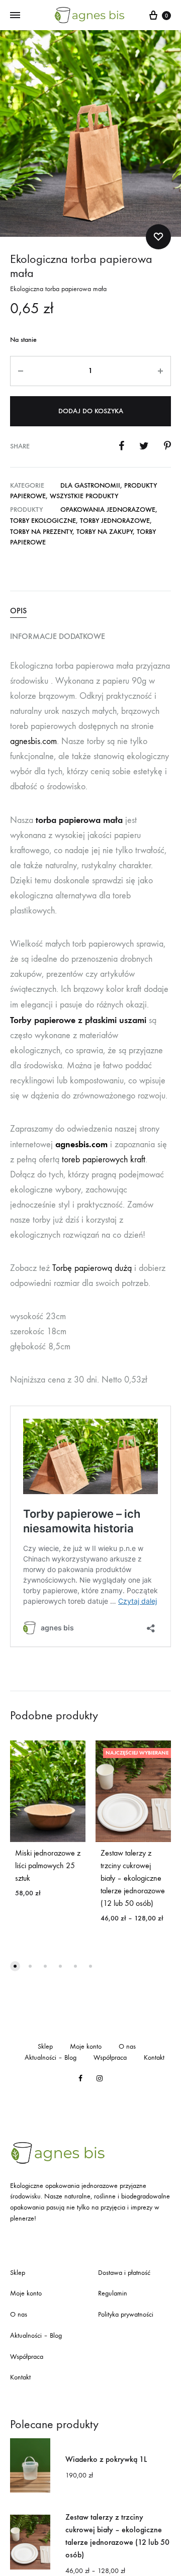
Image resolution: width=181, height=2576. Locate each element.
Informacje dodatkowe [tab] (58, 636)
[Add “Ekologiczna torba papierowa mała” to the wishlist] (158, 237)
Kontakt (154, 2057)
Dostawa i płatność (124, 2273)
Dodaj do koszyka (91, 411)
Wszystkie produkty (84, 496)
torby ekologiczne (43, 521)
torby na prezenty (41, 532)
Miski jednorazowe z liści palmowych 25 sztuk (48, 1865)
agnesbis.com (33, 741)
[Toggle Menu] (15, 16)
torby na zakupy (105, 532)
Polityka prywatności (126, 2314)
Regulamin (113, 2293)
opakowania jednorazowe (108, 510)
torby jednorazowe (115, 521)
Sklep (45, 2046)
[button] (15, 1966)
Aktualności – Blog (51, 2057)
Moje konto (86, 2046)
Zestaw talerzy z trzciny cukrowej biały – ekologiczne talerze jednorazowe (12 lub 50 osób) (133, 1878)
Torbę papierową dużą (92, 1268)
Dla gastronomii (90, 485)
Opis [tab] (18, 611)
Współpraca (110, 2057)
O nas (127, 2046)
